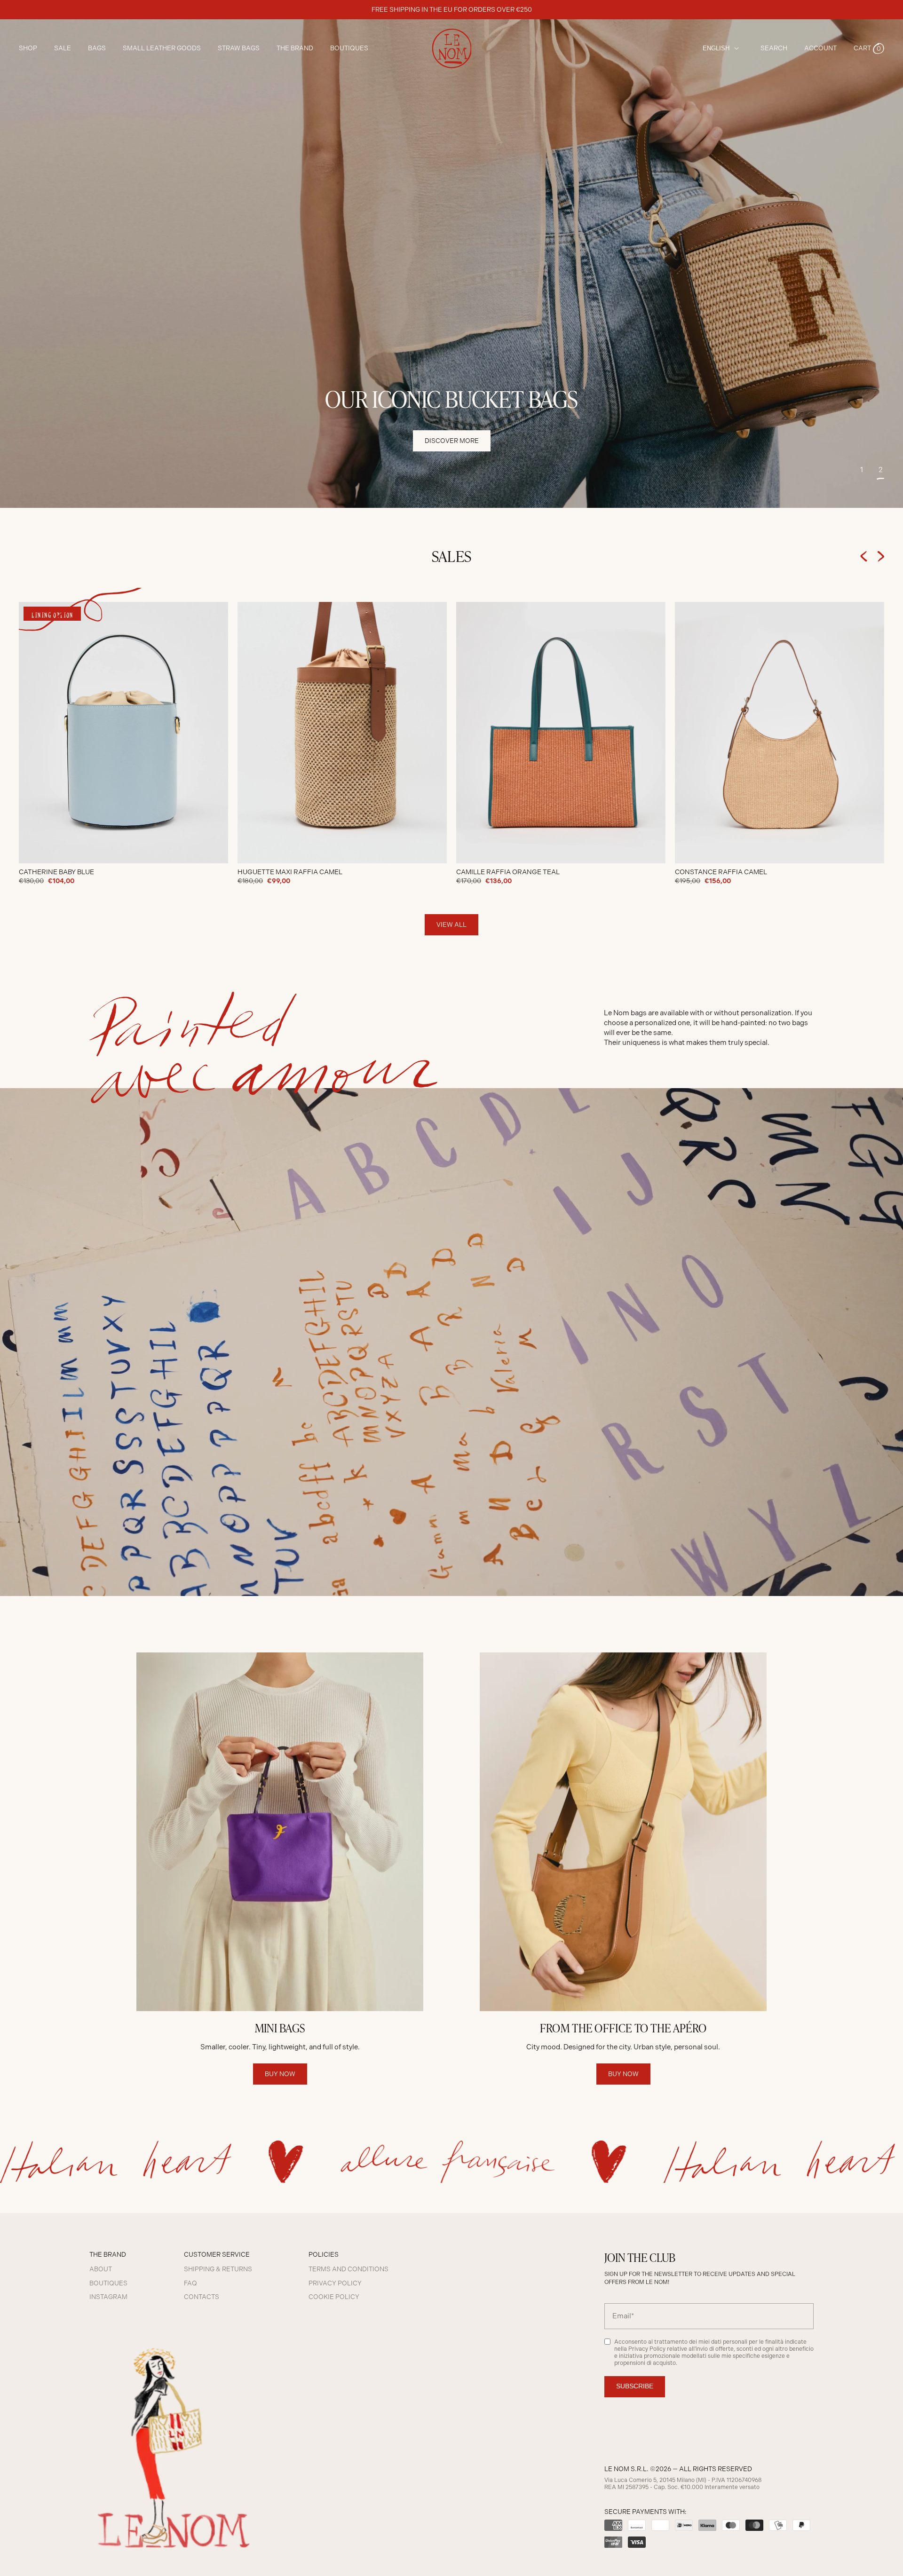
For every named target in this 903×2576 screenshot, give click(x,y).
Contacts (202, 2297)
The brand (295, 48)
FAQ (190, 2283)
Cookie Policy (334, 2297)
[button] (869, 48)
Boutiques (349, 48)
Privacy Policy (335, 2283)
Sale (63, 48)
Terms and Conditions (349, 2269)
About (101, 2269)
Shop (28, 48)
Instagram (108, 2297)
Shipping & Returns (218, 2269)
